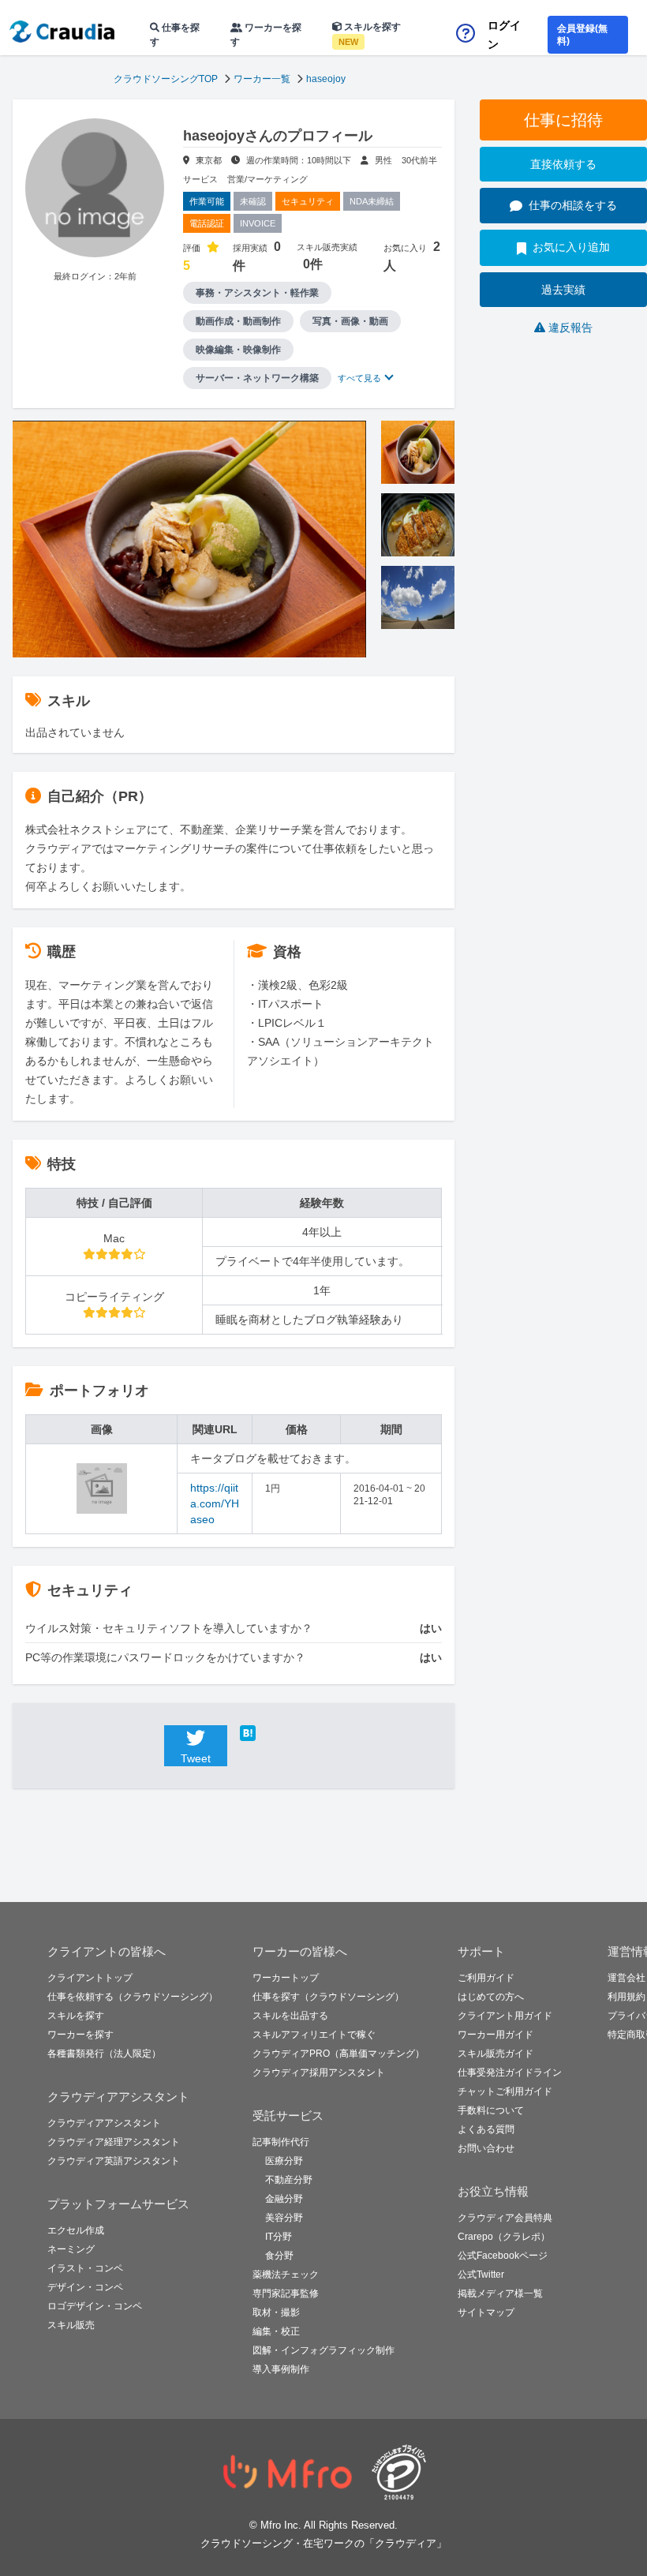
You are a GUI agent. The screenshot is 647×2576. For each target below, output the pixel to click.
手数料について (491, 2110)
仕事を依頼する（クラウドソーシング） (133, 1997)
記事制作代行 (281, 2142)
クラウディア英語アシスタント (114, 2161)
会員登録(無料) (582, 35)
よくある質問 (486, 2129)
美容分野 (284, 2218)
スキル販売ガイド (496, 2054)
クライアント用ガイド (505, 2016)
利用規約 (626, 1997)
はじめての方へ (491, 1997)
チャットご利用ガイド (505, 2091)
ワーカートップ (286, 1978)
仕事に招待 (563, 120)
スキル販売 (71, 2325)
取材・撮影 (276, 2312)
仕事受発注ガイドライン (510, 2072)
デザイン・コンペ (85, 2287)
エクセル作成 (76, 2230)
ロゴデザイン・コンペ (95, 2306)
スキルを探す (370, 34)
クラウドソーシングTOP (166, 79)
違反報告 (570, 328)
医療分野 (284, 2161)
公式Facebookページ (503, 2256)
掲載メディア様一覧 (500, 2293)
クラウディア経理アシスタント (114, 2142)
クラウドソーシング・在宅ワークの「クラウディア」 (323, 2543)
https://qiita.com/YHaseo (215, 1503)
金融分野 (284, 2199)
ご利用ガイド (486, 1978)
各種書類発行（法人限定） (104, 2054)
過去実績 (563, 290)
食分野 (279, 2256)
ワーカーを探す (266, 35)
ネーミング (71, 2249)
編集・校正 (276, 2331)
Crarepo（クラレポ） (504, 2237)
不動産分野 (289, 2180)
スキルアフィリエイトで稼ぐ (314, 2035)
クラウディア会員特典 (505, 2218)
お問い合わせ (486, 2148)
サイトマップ (486, 2312)
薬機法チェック (286, 2275)
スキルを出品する (290, 2016)
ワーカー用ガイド (496, 2035)
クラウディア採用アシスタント (319, 2072)
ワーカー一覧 (262, 79)
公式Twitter (481, 2275)
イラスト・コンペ (85, 2268)
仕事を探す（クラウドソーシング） (328, 1997)
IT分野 (279, 2237)
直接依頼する (563, 164)
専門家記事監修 (286, 2293)
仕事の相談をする (573, 205)
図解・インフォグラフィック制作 (323, 2350)
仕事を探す (175, 35)
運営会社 (626, 1978)
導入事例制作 (281, 2369)
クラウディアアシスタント (104, 2123)
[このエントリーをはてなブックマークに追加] (271, 1733)
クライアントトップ (90, 1978)
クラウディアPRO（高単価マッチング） (338, 2054)
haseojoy (326, 79)
